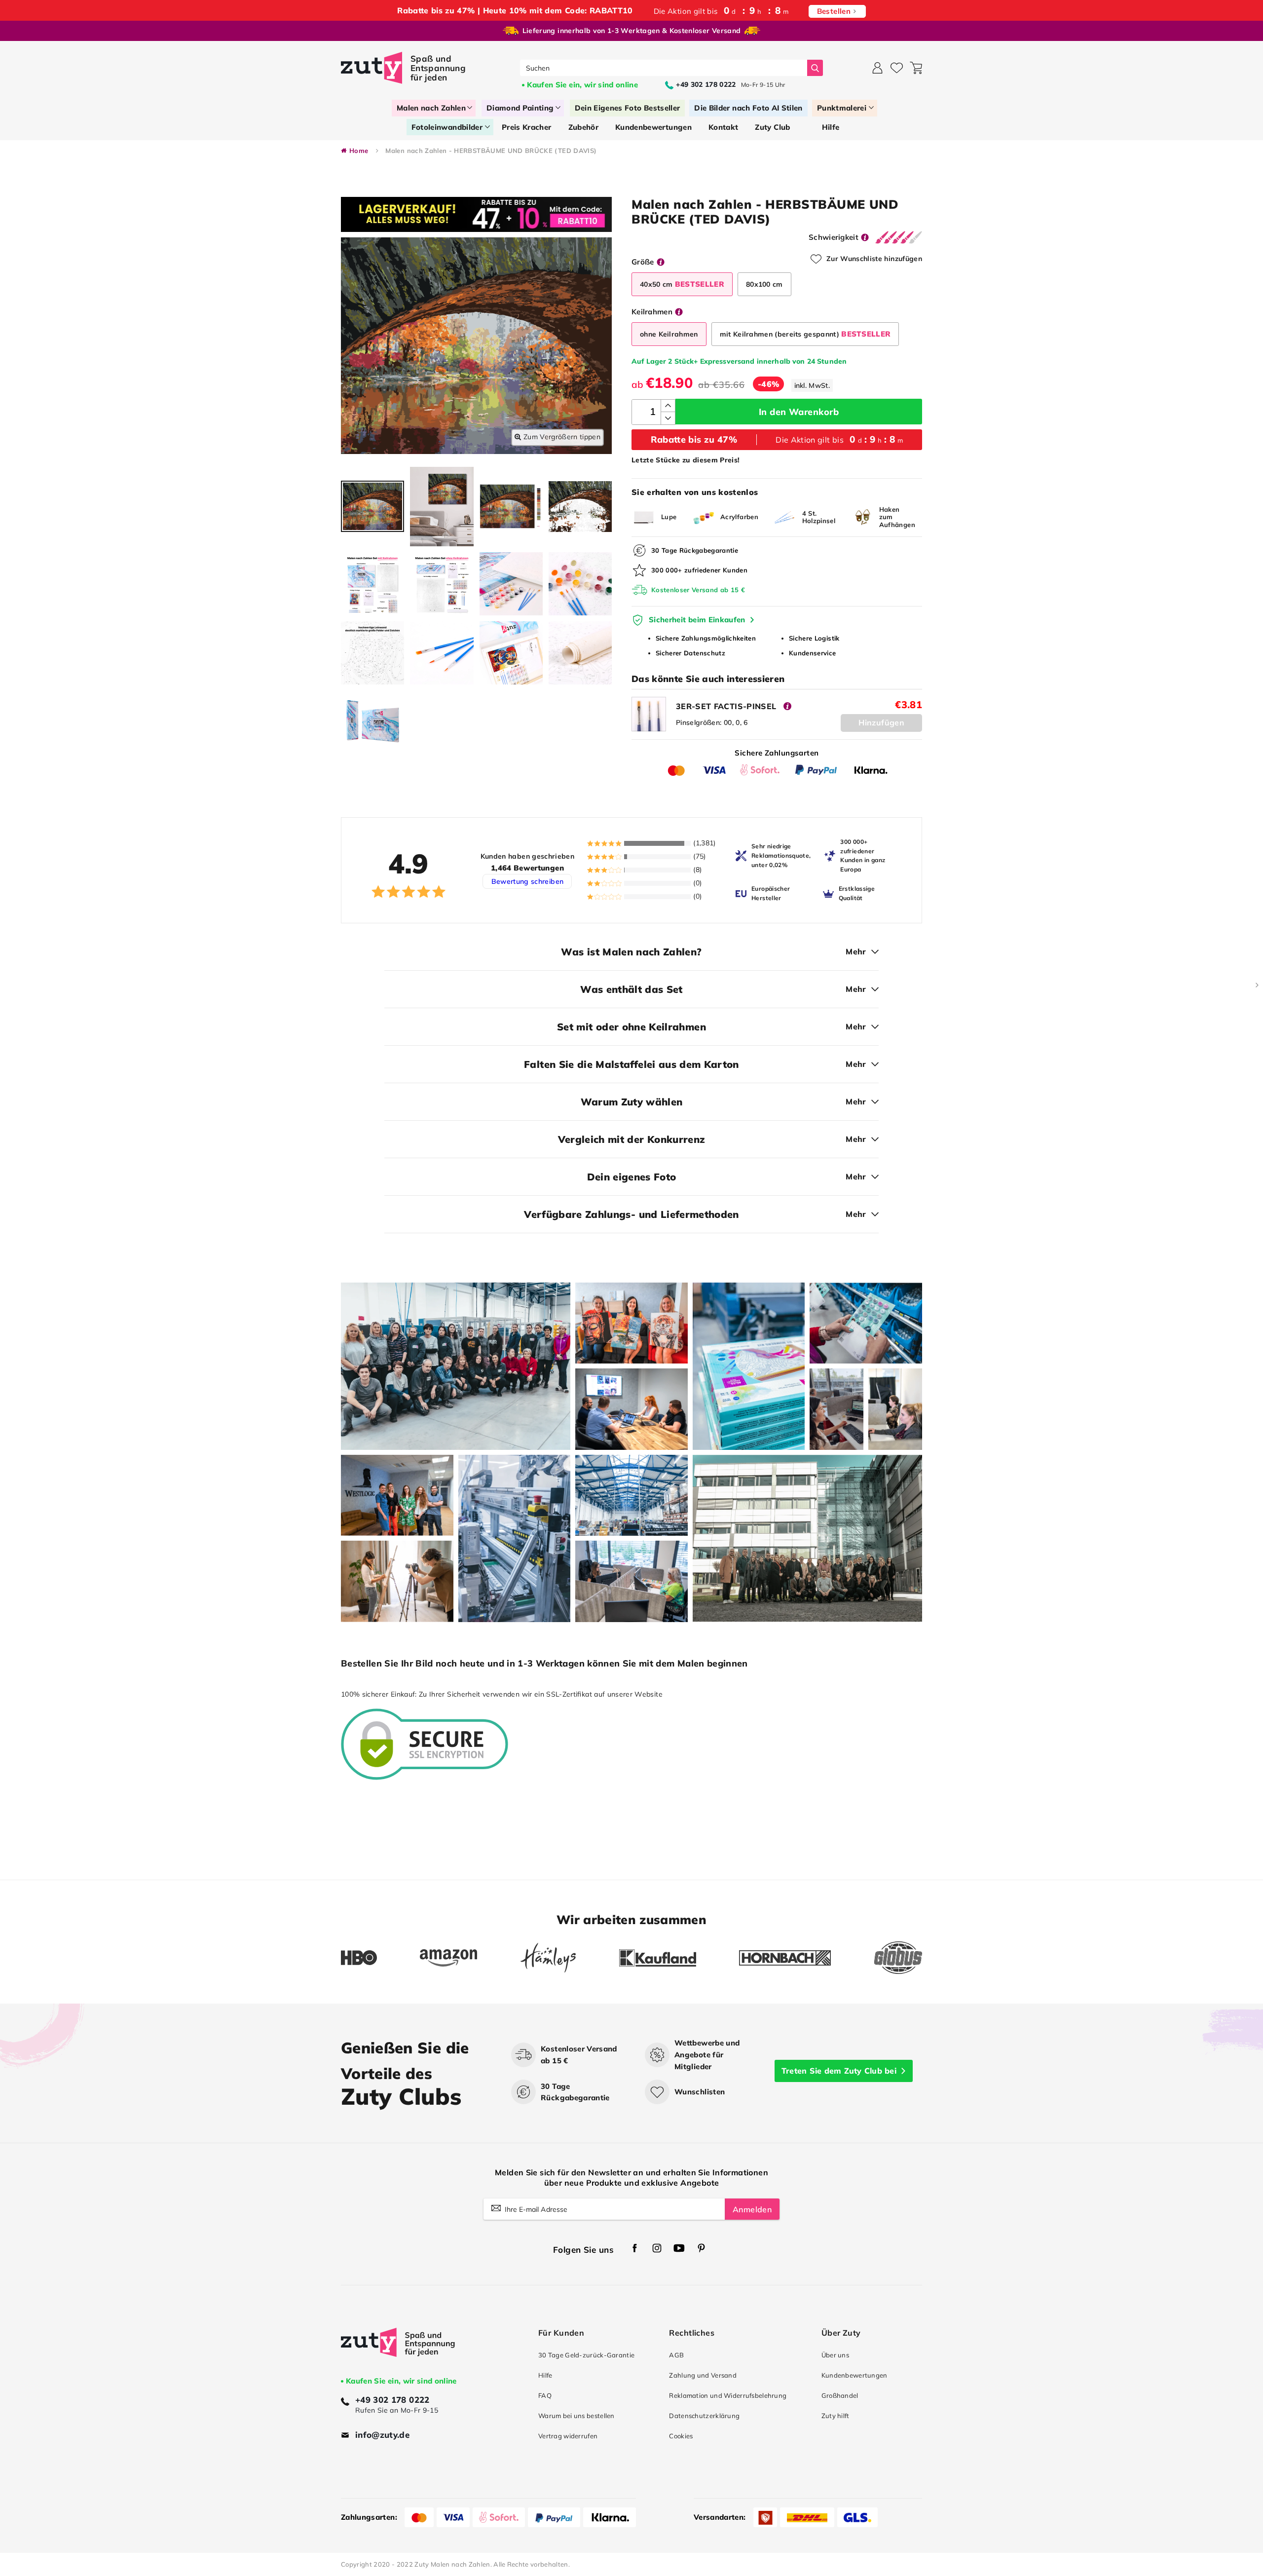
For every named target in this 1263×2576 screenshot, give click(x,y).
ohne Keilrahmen (669, 334)
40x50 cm (682, 284)
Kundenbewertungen (854, 2375)
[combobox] (664, 68)
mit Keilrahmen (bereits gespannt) (805, 334)
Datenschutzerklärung (704, 2416)
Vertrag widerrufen (568, 2436)
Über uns (835, 2355)
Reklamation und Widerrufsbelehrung (728, 2395)
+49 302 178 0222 (392, 2400)
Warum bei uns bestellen (576, 2416)
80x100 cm (764, 284)
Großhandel (840, 2395)
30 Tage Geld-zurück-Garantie (586, 2355)
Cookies (681, 2436)
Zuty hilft (836, 2416)
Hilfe (545, 2375)
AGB (676, 2355)
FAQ (545, 2395)
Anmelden (752, 2209)
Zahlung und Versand (703, 2375)
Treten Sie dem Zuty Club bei (839, 2071)
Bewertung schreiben (528, 881)
